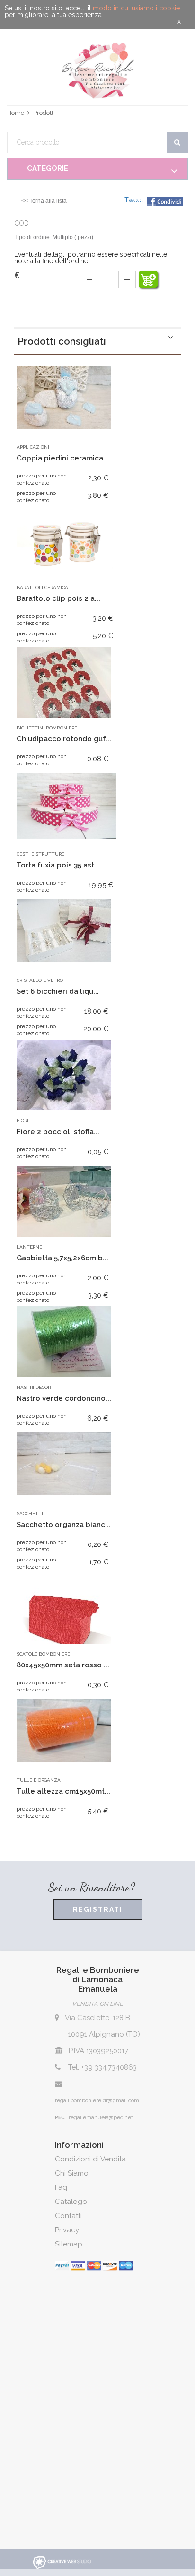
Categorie (48, 168)
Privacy (67, 2230)
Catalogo (71, 2202)
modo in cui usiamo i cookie (136, 8)
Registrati (98, 1909)
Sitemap (69, 2244)
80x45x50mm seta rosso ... (63, 1665)
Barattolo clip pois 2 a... (58, 598)
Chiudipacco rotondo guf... (64, 739)
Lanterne (29, 1247)
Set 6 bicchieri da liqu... (58, 991)
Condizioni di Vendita (90, 2159)
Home (16, 113)
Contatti (68, 2216)
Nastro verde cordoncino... (64, 1398)
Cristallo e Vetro (40, 980)
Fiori (22, 1121)
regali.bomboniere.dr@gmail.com (97, 2100)
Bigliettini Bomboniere (47, 728)
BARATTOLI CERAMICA (42, 587)
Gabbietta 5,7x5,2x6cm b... (62, 1258)
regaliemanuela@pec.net (101, 2117)
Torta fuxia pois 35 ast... (58, 865)
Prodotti (44, 113)
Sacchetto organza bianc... (64, 1525)
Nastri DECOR (34, 1387)
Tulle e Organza (39, 1780)
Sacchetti (30, 1514)
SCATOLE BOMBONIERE (43, 1654)
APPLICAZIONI (33, 447)
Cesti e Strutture (40, 854)
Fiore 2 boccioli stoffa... (58, 1132)
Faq (61, 2187)
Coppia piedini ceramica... (63, 458)
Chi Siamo (72, 2173)
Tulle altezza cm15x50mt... (63, 1791)
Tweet (134, 200)
